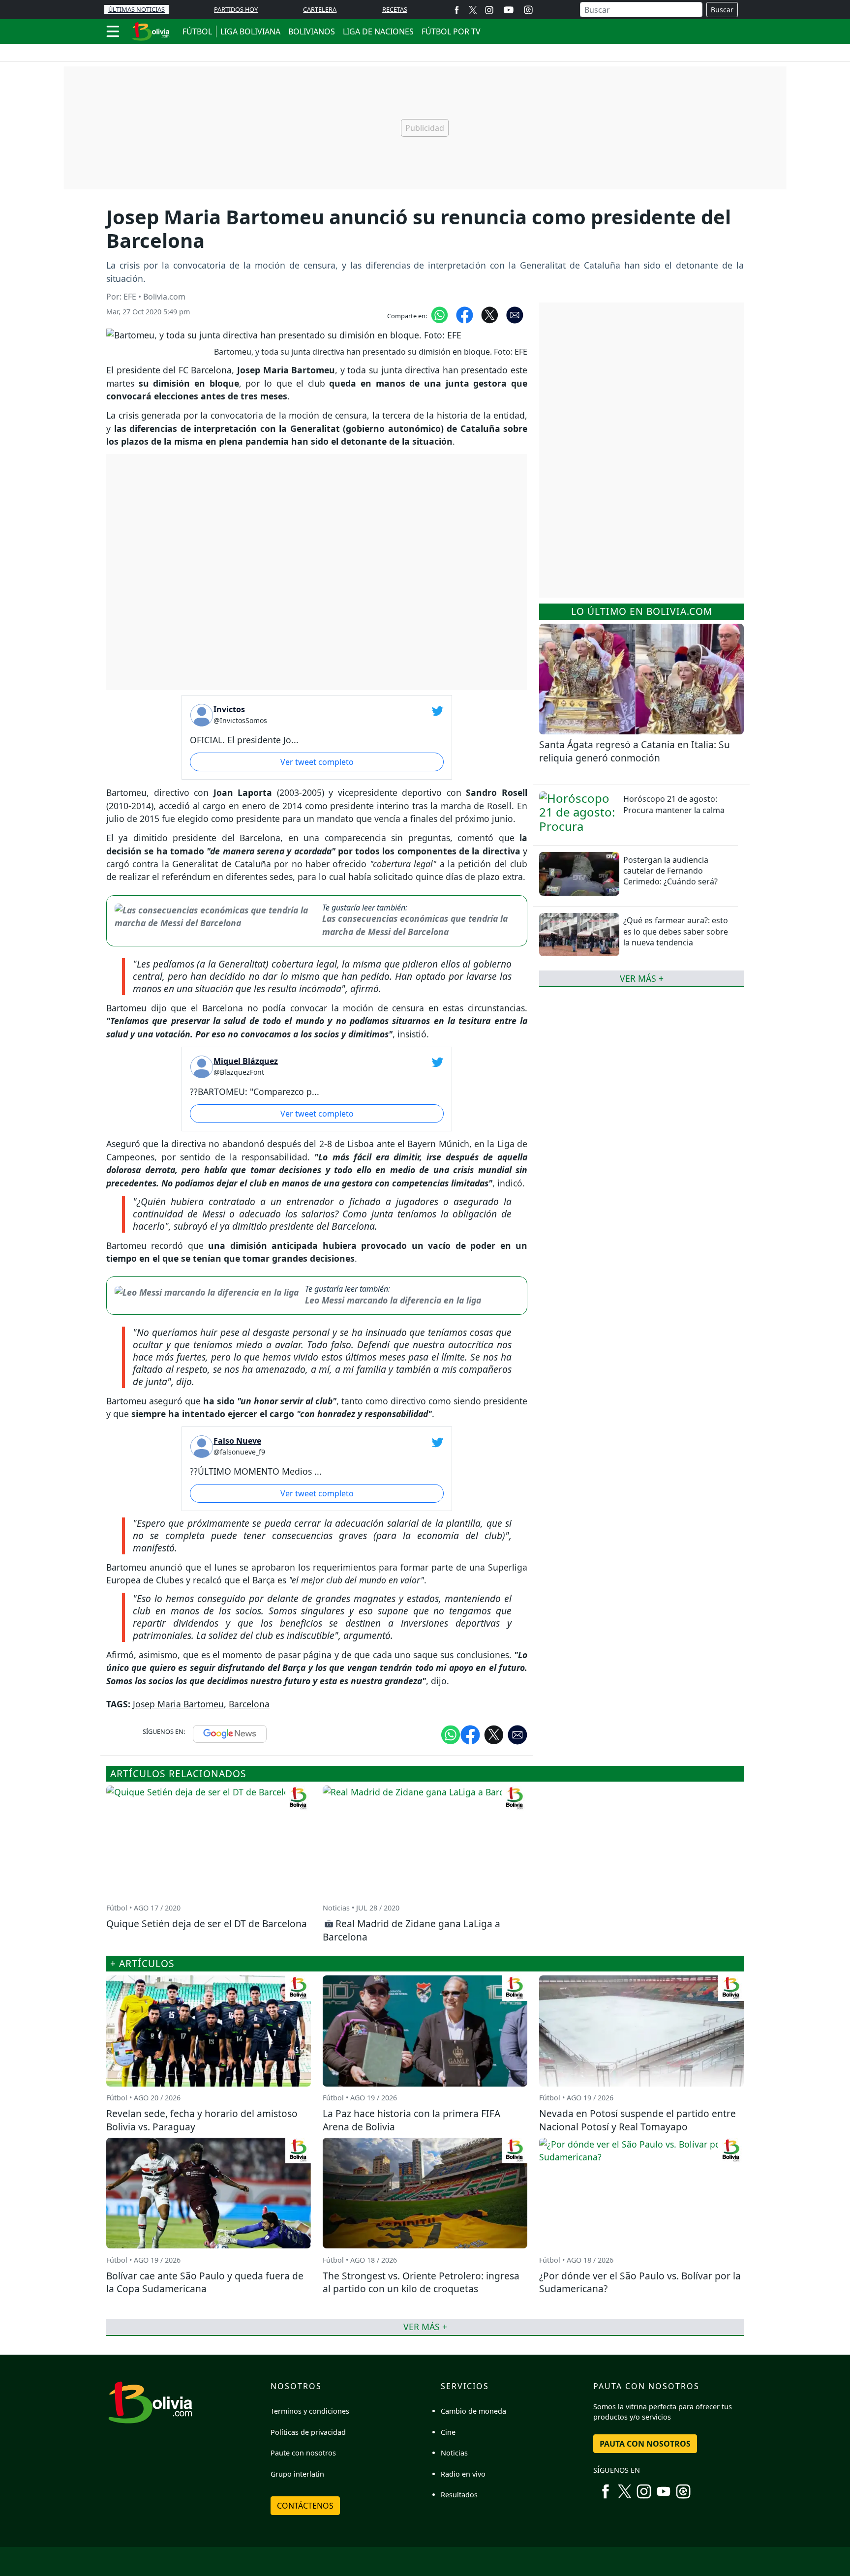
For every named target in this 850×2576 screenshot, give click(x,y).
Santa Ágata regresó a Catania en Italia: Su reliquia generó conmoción (635, 751)
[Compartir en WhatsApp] (440, 314)
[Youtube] (509, 10)
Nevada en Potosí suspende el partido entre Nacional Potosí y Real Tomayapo (637, 2120)
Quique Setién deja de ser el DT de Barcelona (207, 1924)
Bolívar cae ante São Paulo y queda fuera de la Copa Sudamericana (205, 2282)
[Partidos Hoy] (528, 10)
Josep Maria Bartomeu (178, 1704)
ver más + (642, 978)
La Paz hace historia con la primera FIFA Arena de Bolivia (411, 2120)
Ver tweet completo (317, 762)
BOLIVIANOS (312, 31)
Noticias (454, 2453)
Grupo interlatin (297, 2474)
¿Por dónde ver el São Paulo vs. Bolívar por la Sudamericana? (640, 2282)
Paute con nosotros (303, 2453)
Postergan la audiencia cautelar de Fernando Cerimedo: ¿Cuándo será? (670, 871)
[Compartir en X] (490, 314)
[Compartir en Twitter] (494, 1734)
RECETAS (395, 9)
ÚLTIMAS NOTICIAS (137, 9)
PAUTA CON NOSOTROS (645, 2444)
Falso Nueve (237, 1441)
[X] (473, 10)
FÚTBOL (197, 31)
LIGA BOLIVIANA (250, 31)
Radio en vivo (463, 2474)
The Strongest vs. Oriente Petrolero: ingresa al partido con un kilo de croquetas (421, 2282)
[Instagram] (489, 10)
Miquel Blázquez (246, 1061)
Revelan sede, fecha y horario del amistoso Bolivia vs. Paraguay (202, 2120)
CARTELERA (320, 9)
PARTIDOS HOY (236, 9)
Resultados (459, 2495)
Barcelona (249, 1704)
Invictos (229, 709)
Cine (448, 2432)
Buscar (722, 10)
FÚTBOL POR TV (451, 31)
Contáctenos (305, 2506)
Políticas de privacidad (308, 2432)
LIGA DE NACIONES (378, 31)
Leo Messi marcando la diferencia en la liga (393, 1300)
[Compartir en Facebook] (465, 314)
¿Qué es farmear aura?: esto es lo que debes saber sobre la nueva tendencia (676, 931)
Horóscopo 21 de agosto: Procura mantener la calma (674, 804)
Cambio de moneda (473, 2411)
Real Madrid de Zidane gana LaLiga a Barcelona (411, 1930)
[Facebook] (457, 10)
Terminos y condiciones (310, 2411)
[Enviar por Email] (515, 314)
